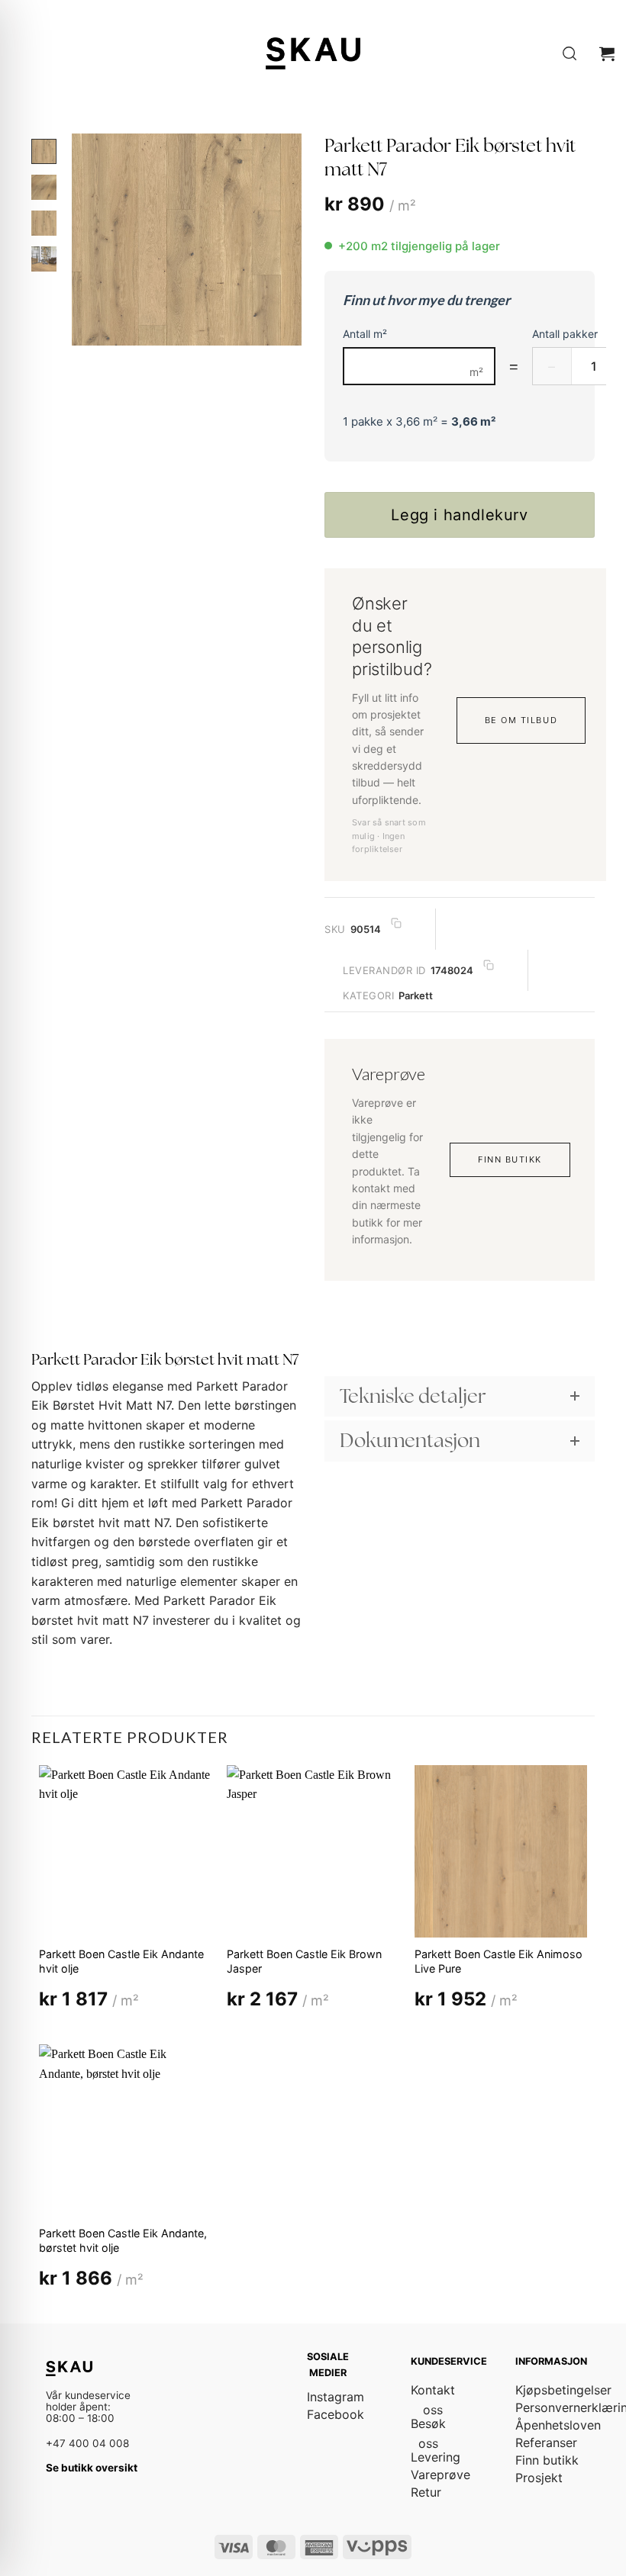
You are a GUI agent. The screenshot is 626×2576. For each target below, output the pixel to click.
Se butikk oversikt (92, 2468)
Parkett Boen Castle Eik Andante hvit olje (121, 1961)
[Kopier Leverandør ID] (489, 965)
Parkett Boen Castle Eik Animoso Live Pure (499, 1961)
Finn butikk (510, 1159)
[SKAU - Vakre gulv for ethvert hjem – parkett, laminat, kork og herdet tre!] (313, 53)
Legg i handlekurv (459, 515)
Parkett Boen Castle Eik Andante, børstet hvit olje (123, 2240)
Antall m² (365, 334)
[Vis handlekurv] (607, 53)
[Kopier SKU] (396, 923)
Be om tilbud (521, 720)
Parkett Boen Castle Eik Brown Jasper (304, 1961)
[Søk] (570, 54)
